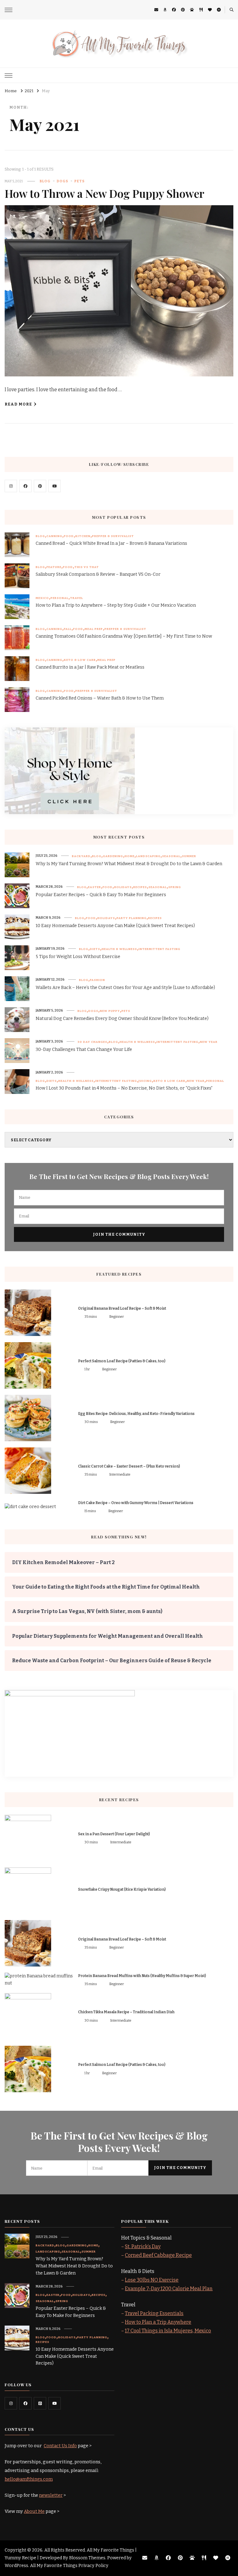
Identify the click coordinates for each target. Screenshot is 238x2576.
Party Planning (132, 918)
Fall (68, 629)
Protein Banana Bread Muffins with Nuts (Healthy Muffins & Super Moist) (142, 1976)
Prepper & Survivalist (113, 536)
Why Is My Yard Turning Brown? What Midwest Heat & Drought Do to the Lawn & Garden (129, 864)
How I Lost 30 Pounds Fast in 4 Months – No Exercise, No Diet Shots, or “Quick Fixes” (124, 1088)
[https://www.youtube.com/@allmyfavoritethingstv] (55, 2403)
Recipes (140, 887)
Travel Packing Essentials (154, 2313)
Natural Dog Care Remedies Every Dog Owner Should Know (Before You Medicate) (122, 1019)
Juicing (145, 1081)
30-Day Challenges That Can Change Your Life (84, 1049)
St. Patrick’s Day (143, 2246)
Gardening (113, 856)
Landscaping (148, 856)
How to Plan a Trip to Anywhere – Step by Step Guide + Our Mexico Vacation (116, 605)
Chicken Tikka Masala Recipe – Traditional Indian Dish (126, 2012)
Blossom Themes (87, 2558)
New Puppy (110, 1011)
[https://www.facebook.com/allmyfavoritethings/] (25, 2403)
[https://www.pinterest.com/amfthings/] (40, 2403)
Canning (54, 536)
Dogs (62, 181)
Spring (175, 887)
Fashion (97, 980)
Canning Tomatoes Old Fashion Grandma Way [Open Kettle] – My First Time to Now (124, 636)
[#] (11, 486)
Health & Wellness (119, 949)
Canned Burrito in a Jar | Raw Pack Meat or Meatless (90, 667)
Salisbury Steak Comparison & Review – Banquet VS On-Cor (98, 574)
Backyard (81, 856)
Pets (79, 181)
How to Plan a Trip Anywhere (158, 2322)
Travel (77, 598)
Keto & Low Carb (80, 660)
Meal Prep (94, 629)
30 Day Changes (92, 1042)
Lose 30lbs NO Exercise (152, 2280)
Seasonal (171, 856)
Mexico (42, 598)
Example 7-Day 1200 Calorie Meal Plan (169, 2289)
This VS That (87, 567)
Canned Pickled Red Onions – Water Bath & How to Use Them (100, 698)
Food (69, 536)
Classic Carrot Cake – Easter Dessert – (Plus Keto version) (129, 1466)
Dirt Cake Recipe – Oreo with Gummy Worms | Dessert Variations (136, 1503)
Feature (54, 567)
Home (130, 856)
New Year (209, 1042)
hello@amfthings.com (29, 2479)
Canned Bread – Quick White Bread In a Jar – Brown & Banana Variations (111, 543)
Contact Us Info (60, 2446)
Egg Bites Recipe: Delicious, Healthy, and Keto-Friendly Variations (136, 1414)
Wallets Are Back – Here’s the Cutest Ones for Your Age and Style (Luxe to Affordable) (125, 988)
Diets (95, 949)
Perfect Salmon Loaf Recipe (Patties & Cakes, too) (122, 1361)
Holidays (123, 887)
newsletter (51, 2495)
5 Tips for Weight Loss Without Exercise (78, 957)
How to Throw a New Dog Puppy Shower (104, 193)
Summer (189, 856)
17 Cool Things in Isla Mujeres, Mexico (168, 2331)
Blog (45, 181)
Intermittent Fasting (159, 949)
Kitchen (83, 536)
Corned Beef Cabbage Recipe (158, 2255)
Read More (18, 404)
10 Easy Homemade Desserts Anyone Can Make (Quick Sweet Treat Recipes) (115, 926)
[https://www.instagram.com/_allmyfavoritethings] (11, 2403)
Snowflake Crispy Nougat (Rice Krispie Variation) (122, 1889)
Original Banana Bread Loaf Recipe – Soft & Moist (122, 1308)
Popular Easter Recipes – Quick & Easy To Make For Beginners (101, 895)
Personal (59, 598)
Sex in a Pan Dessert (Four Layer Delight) (114, 1834)
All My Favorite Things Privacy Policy (69, 2566)
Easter (95, 887)
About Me (34, 2511)
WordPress (16, 2566)
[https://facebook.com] (25, 486)
